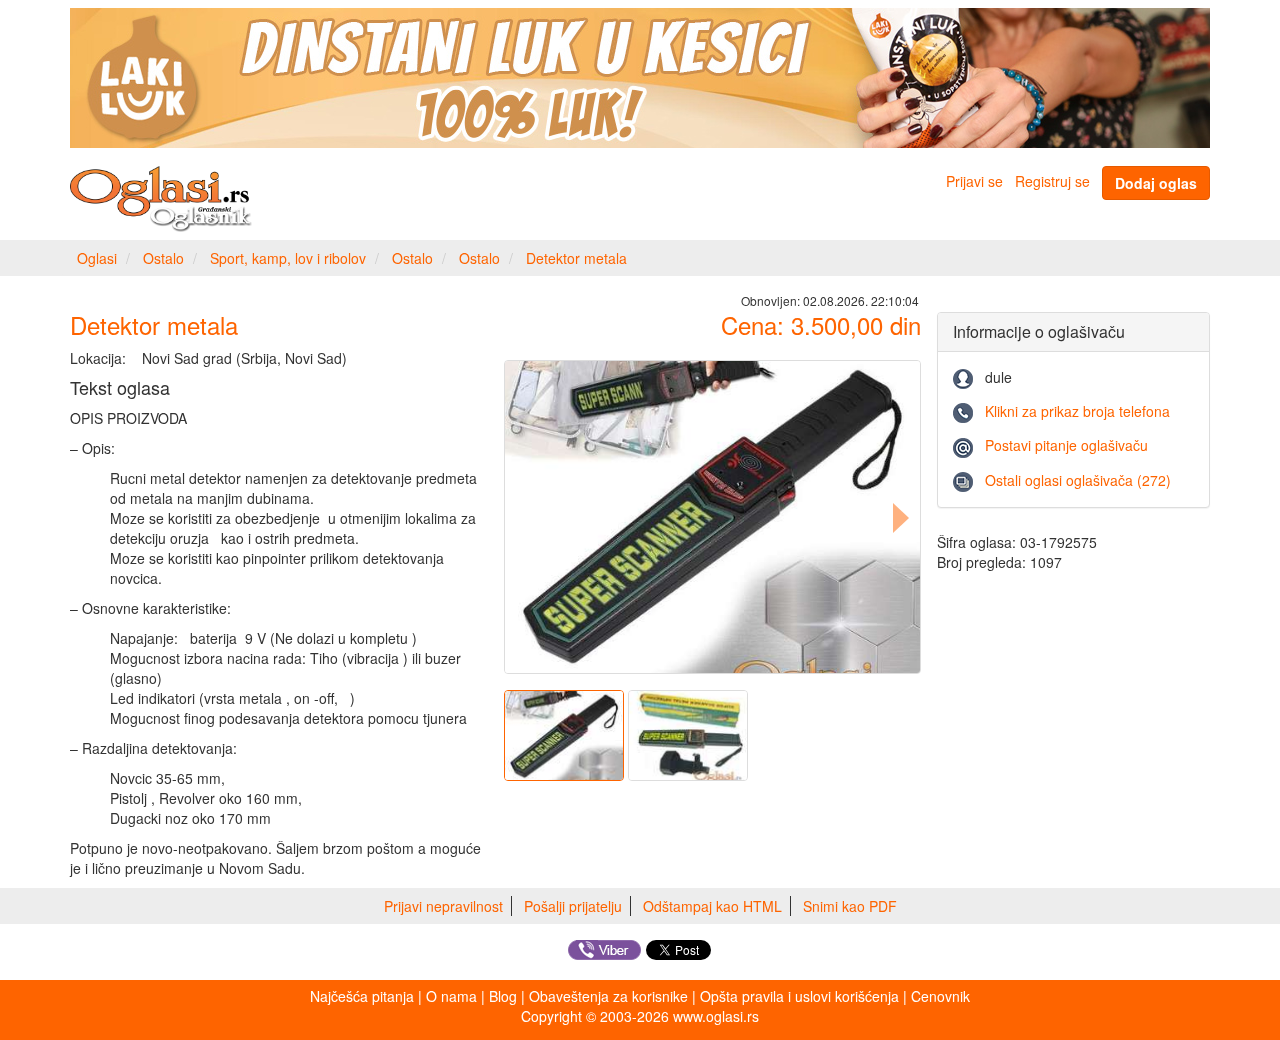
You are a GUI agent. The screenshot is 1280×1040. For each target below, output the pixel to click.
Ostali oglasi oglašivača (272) (1078, 480)
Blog (503, 996)
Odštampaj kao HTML (712, 906)
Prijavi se (974, 181)
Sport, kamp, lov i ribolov (288, 258)
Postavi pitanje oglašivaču (1066, 445)
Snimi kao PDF (850, 906)
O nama (451, 996)
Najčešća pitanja (362, 996)
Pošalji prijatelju (573, 906)
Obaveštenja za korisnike (608, 996)
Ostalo (163, 258)
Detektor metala (576, 258)
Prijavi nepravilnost (443, 906)
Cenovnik (940, 996)
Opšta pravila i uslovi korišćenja (799, 996)
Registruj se (1052, 181)
